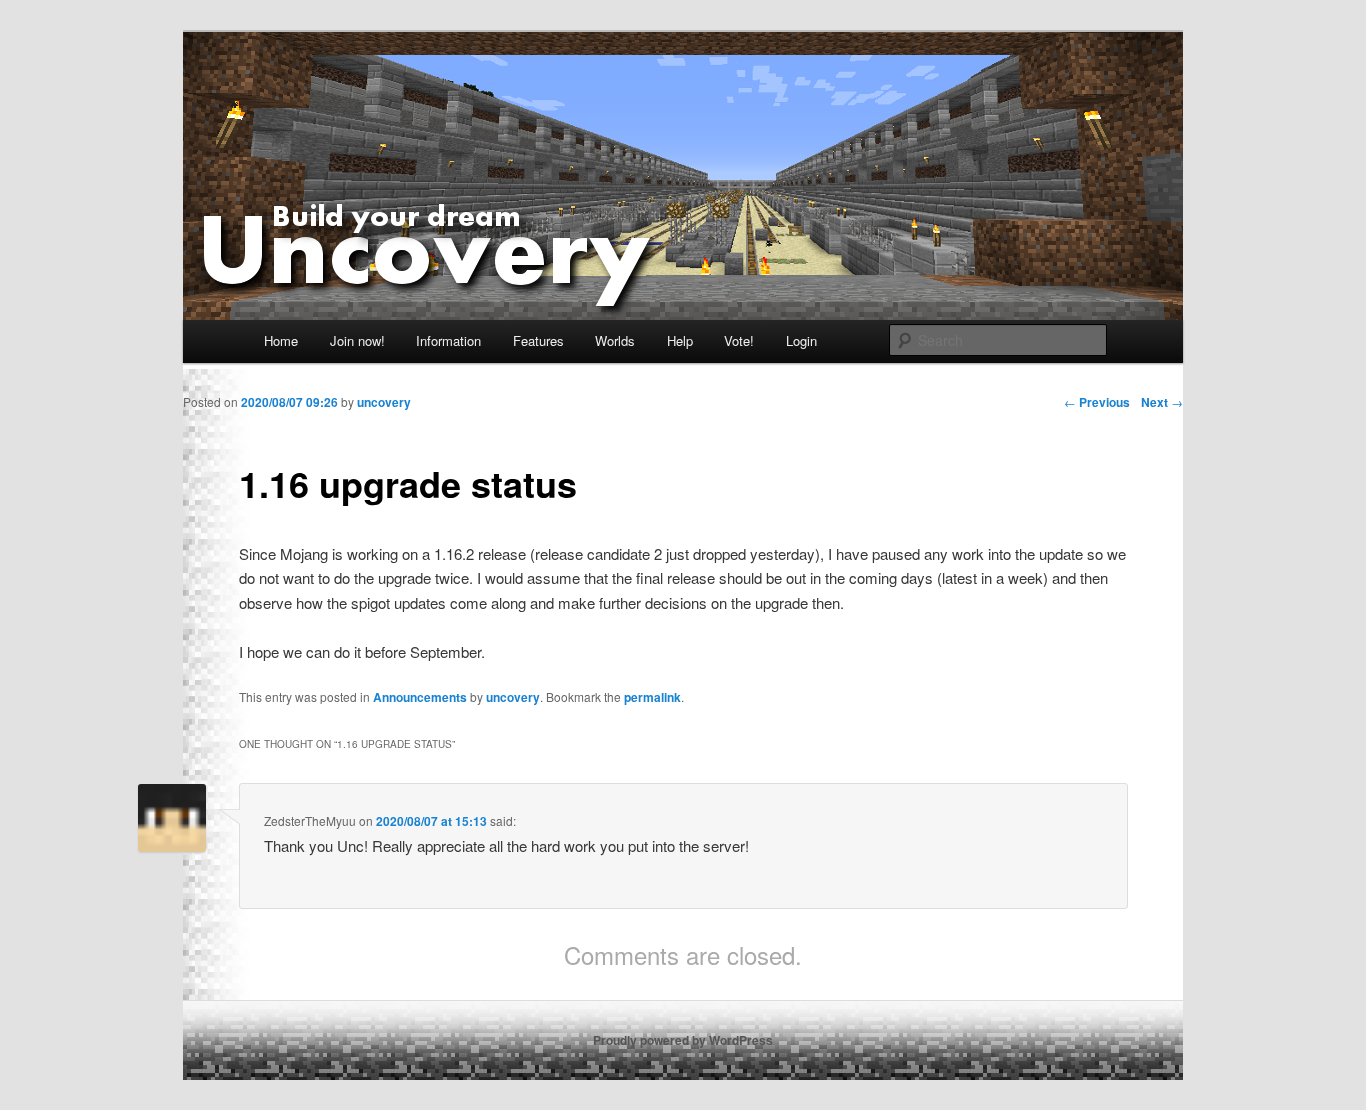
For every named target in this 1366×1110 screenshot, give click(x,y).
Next (1162, 402)
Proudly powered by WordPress (683, 1040)
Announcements (420, 697)
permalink (652, 697)
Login (801, 340)
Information (448, 340)
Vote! (739, 340)
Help (680, 340)
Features (538, 340)
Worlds (615, 340)
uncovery (513, 697)
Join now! (357, 340)
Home (281, 340)
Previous (1097, 402)
